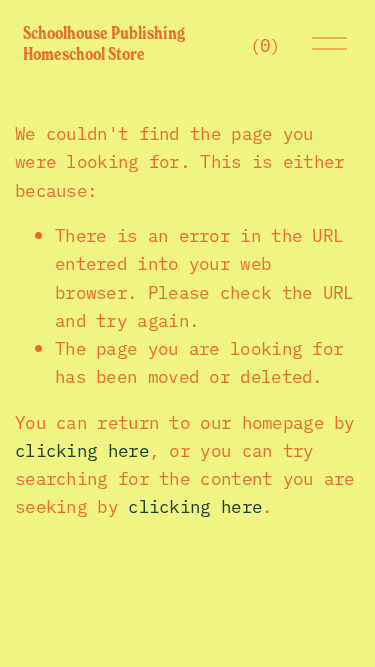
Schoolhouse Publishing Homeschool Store (104, 43)
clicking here (82, 449)
